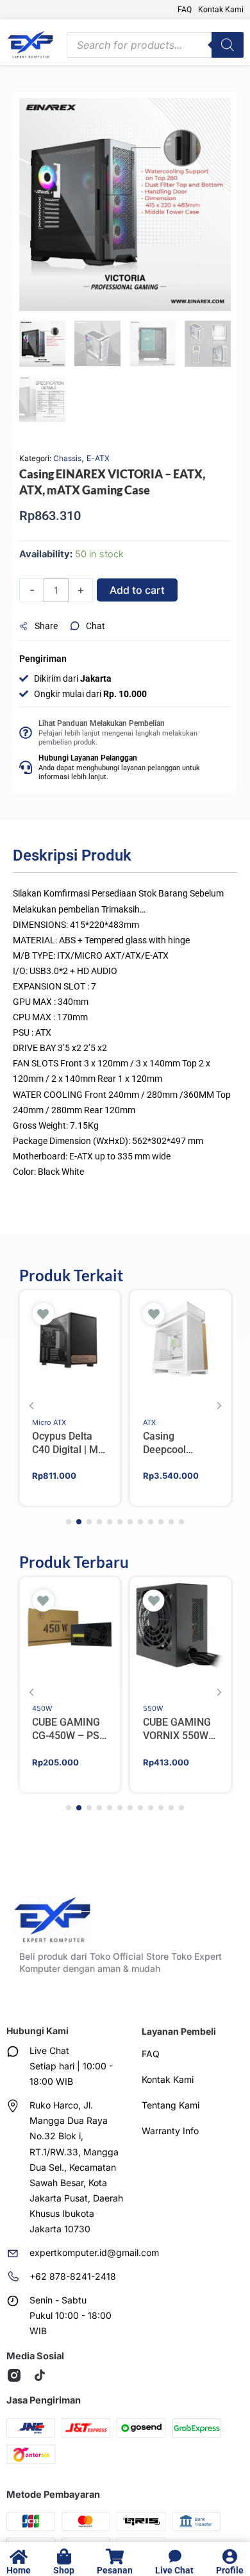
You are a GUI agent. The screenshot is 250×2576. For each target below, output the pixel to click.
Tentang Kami (171, 2105)
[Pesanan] (115, 2556)
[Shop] (64, 2556)
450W (42, 1708)
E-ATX (98, 458)
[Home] (19, 2556)
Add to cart (137, 590)
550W (153, 1708)
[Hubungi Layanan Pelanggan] (26, 768)
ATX (149, 1422)
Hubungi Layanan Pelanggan (88, 758)
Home (19, 2570)
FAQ (185, 10)
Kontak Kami (221, 10)
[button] (45, 627)
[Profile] (230, 2556)
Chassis (67, 458)
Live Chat (174, 2570)
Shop (64, 2570)
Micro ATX (49, 1422)
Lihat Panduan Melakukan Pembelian (102, 723)
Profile (230, 2570)
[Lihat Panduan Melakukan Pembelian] (26, 733)
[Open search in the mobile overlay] (155, 45)
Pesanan (115, 2570)
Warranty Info (170, 2131)
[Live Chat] (175, 2556)
